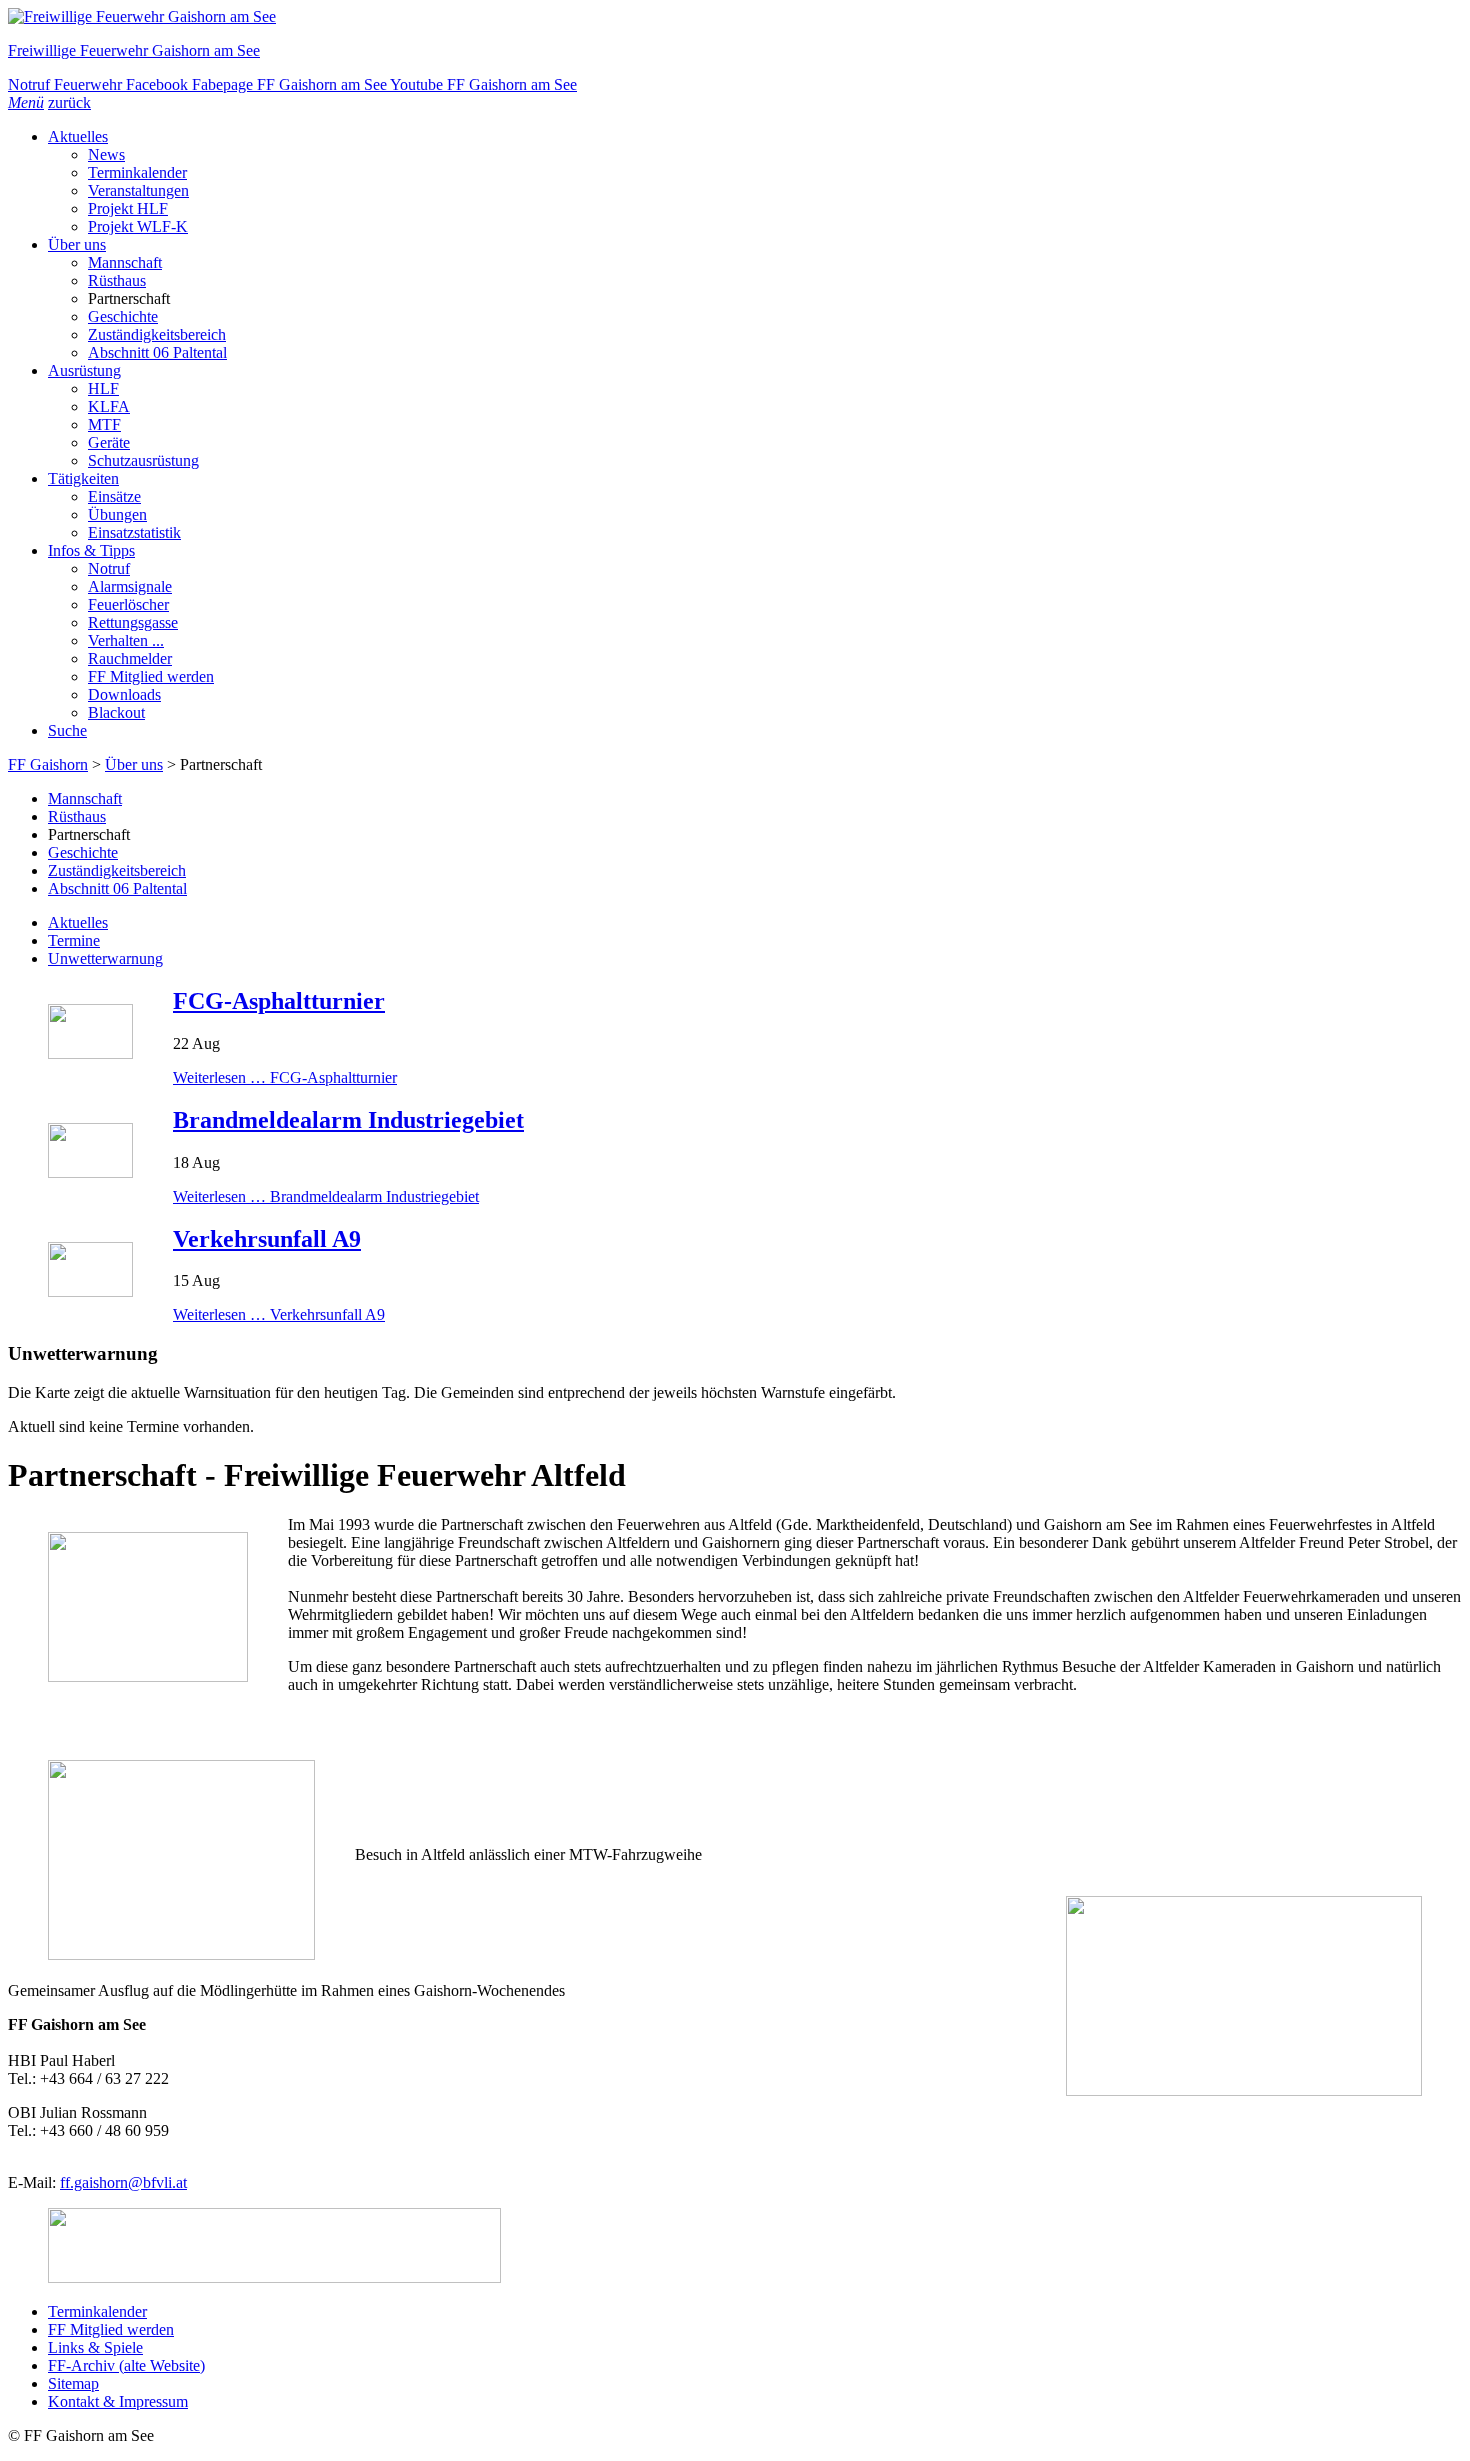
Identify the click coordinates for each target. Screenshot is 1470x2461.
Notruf (109, 568)
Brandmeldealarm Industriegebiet (348, 1120)
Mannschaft (125, 262)
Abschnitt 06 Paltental (157, 352)
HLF (103, 388)
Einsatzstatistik (134, 532)
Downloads (124, 694)
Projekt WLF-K (138, 226)
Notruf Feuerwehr (67, 84)
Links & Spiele (95, 2347)
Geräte (109, 442)
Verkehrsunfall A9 (267, 1239)
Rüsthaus (117, 280)
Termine (74, 940)
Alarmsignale (130, 586)
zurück (69, 102)
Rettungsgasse (133, 622)
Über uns (77, 244)
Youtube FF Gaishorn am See (483, 84)
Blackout (116, 712)
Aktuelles (78, 136)
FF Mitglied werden (151, 676)
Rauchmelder (130, 658)
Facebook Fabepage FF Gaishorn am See (258, 84)
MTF (104, 424)
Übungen (117, 514)
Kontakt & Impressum (118, 2401)
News (106, 154)
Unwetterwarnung (105, 958)
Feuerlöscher (128, 604)
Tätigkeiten (83, 478)
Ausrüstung (84, 370)
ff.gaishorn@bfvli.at (123, 2182)
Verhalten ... (126, 640)
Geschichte (123, 316)
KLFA (109, 406)
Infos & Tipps (91, 550)
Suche (67, 730)
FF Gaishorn (48, 764)
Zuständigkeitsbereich (157, 334)
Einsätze (114, 496)
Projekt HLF (128, 208)
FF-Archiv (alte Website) (126, 2365)
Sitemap (73, 2383)
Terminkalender (137, 172)
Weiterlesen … (285, 1077)
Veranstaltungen (138, 190)
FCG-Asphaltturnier (279, 1001)
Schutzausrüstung (143, 460)
